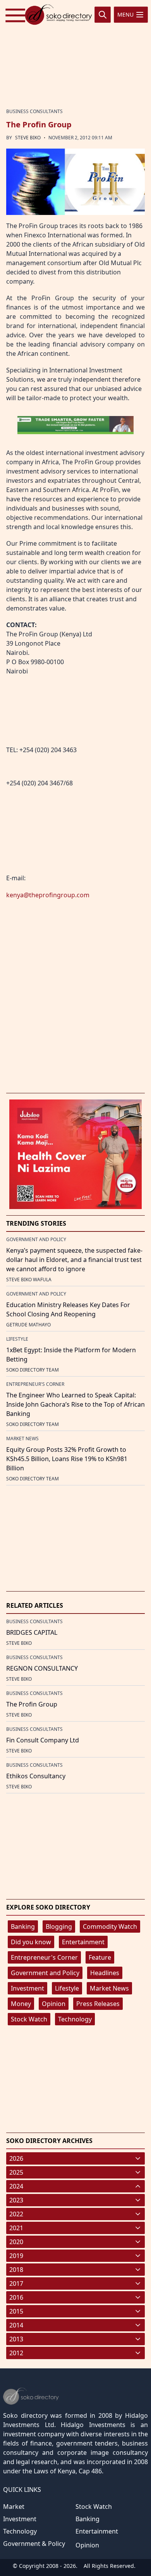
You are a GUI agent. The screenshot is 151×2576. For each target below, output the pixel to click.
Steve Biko (28, 138)
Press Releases (98, 2004)
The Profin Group (32, 1704)
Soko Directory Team (33, 1370)
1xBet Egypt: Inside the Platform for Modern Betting (71, 1355)
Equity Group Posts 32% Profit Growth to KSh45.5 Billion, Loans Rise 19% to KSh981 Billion (67, 1459)
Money (21, 2004)
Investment (27, 1988)
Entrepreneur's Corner (44, 1957)
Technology (75, 2019)
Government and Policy (45, 1973)
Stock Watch (29, 2019)
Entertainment (83, 1942)
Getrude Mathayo (28, 1325)
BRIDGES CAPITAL (32, 1632)
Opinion (54, 2004)
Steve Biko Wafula (29, 1280)
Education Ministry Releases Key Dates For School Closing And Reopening (68, 1309)
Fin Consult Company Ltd (43, 1740)
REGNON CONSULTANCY (42, 1668)
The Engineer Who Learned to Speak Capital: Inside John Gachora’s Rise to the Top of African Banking (75, 1404)
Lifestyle (67, 1988)
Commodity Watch (110, 1927)
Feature (100, 1957)
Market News (109, 1988)
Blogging (59, 1927)
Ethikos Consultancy (36, 1776)
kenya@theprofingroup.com (48, 895)
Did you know (31, 1942)
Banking (23, 1927)
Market (14, 2507)
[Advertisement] (75, 53)
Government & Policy (34, 2544)
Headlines (105, 1973)
